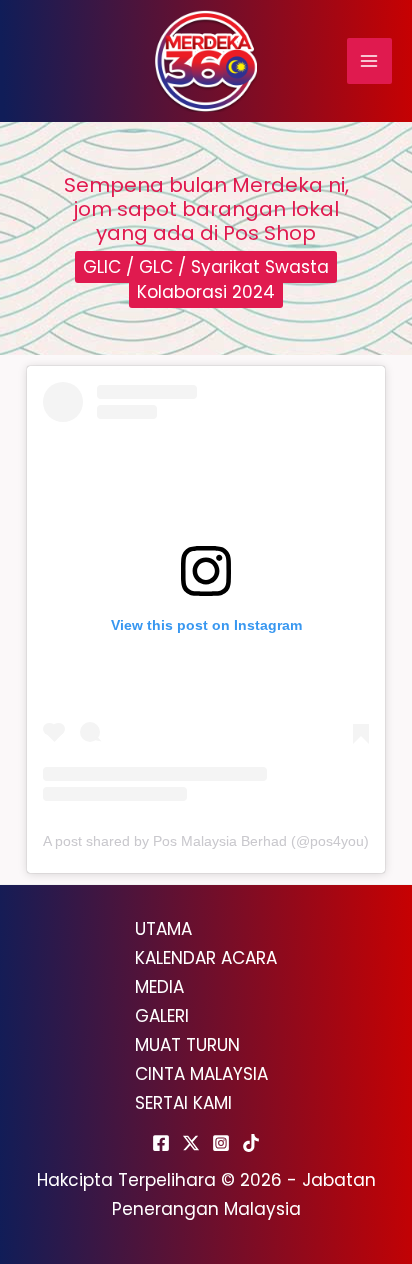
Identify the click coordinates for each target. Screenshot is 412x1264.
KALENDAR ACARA (206, 958)
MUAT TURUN (187, 1045)
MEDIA (159, 987)
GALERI (162, 1016)
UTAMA (163, 929)
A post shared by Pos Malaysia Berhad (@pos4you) (206, 841)
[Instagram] (221, 1143)
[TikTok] (251, 1143)
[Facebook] (161, 1143)
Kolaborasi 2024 (206, 292)
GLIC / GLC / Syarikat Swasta (206, 267)
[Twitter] (191, 1143)
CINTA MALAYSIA (201, 1074)
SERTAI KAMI (183, 1103)
